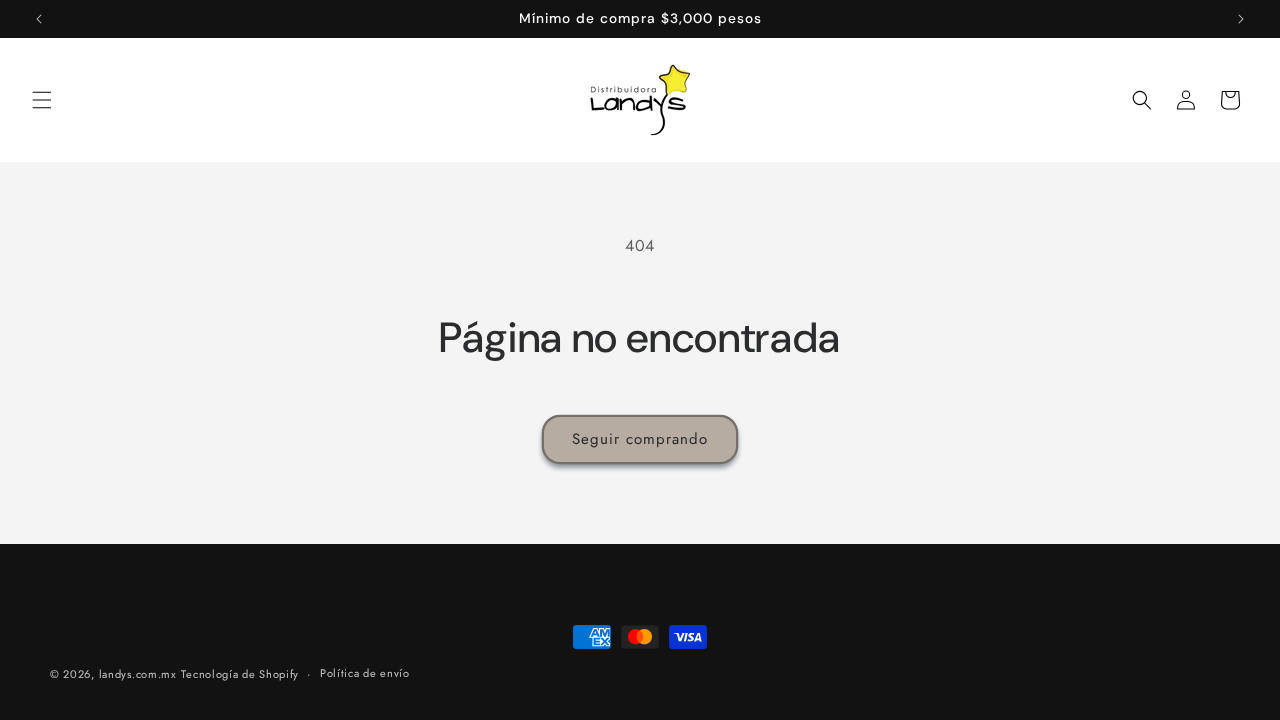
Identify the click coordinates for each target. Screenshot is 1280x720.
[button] (42, 100)
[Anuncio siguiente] (1241, 19)
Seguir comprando (640, 439)
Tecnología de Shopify (240, 674)
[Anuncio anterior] (39, 19)
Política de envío (365, 673)
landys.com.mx (138, 674)
